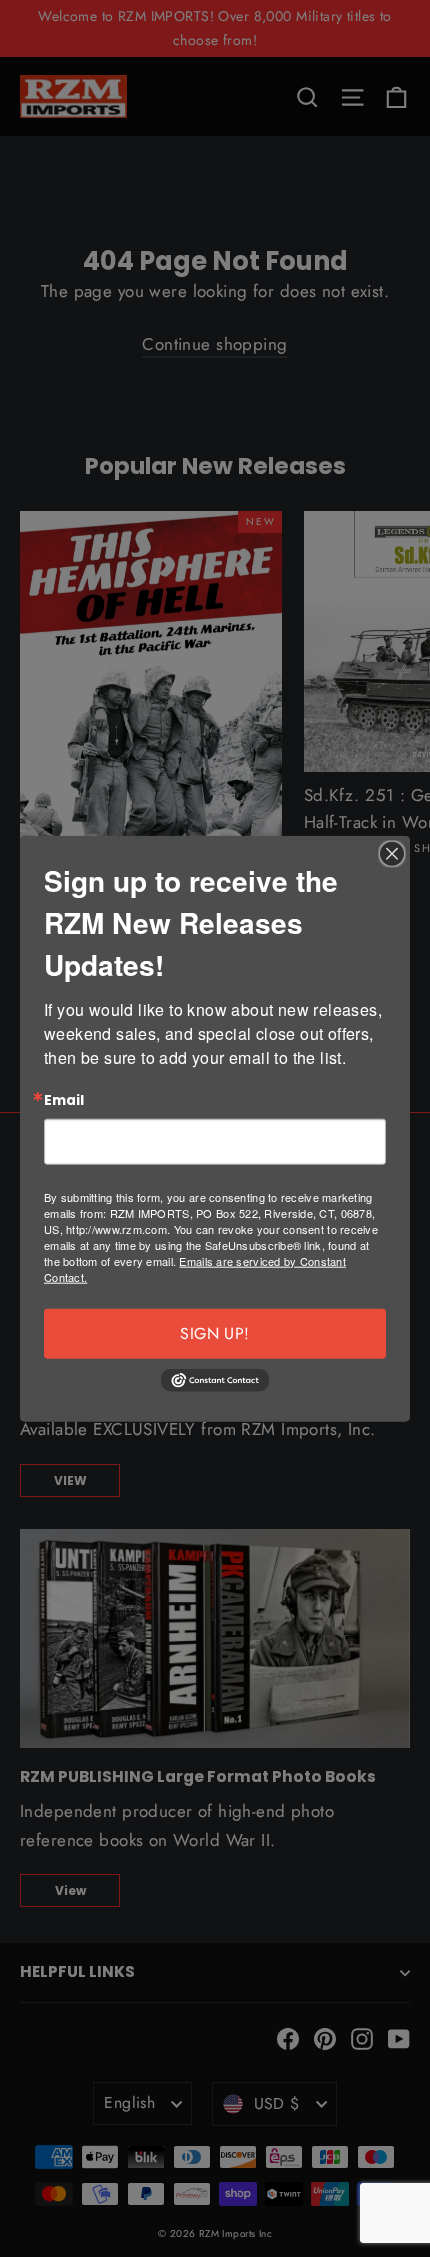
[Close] (392, 853)
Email (64, 1100)
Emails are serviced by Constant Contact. (195, 1269)
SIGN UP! (214, 1333)
